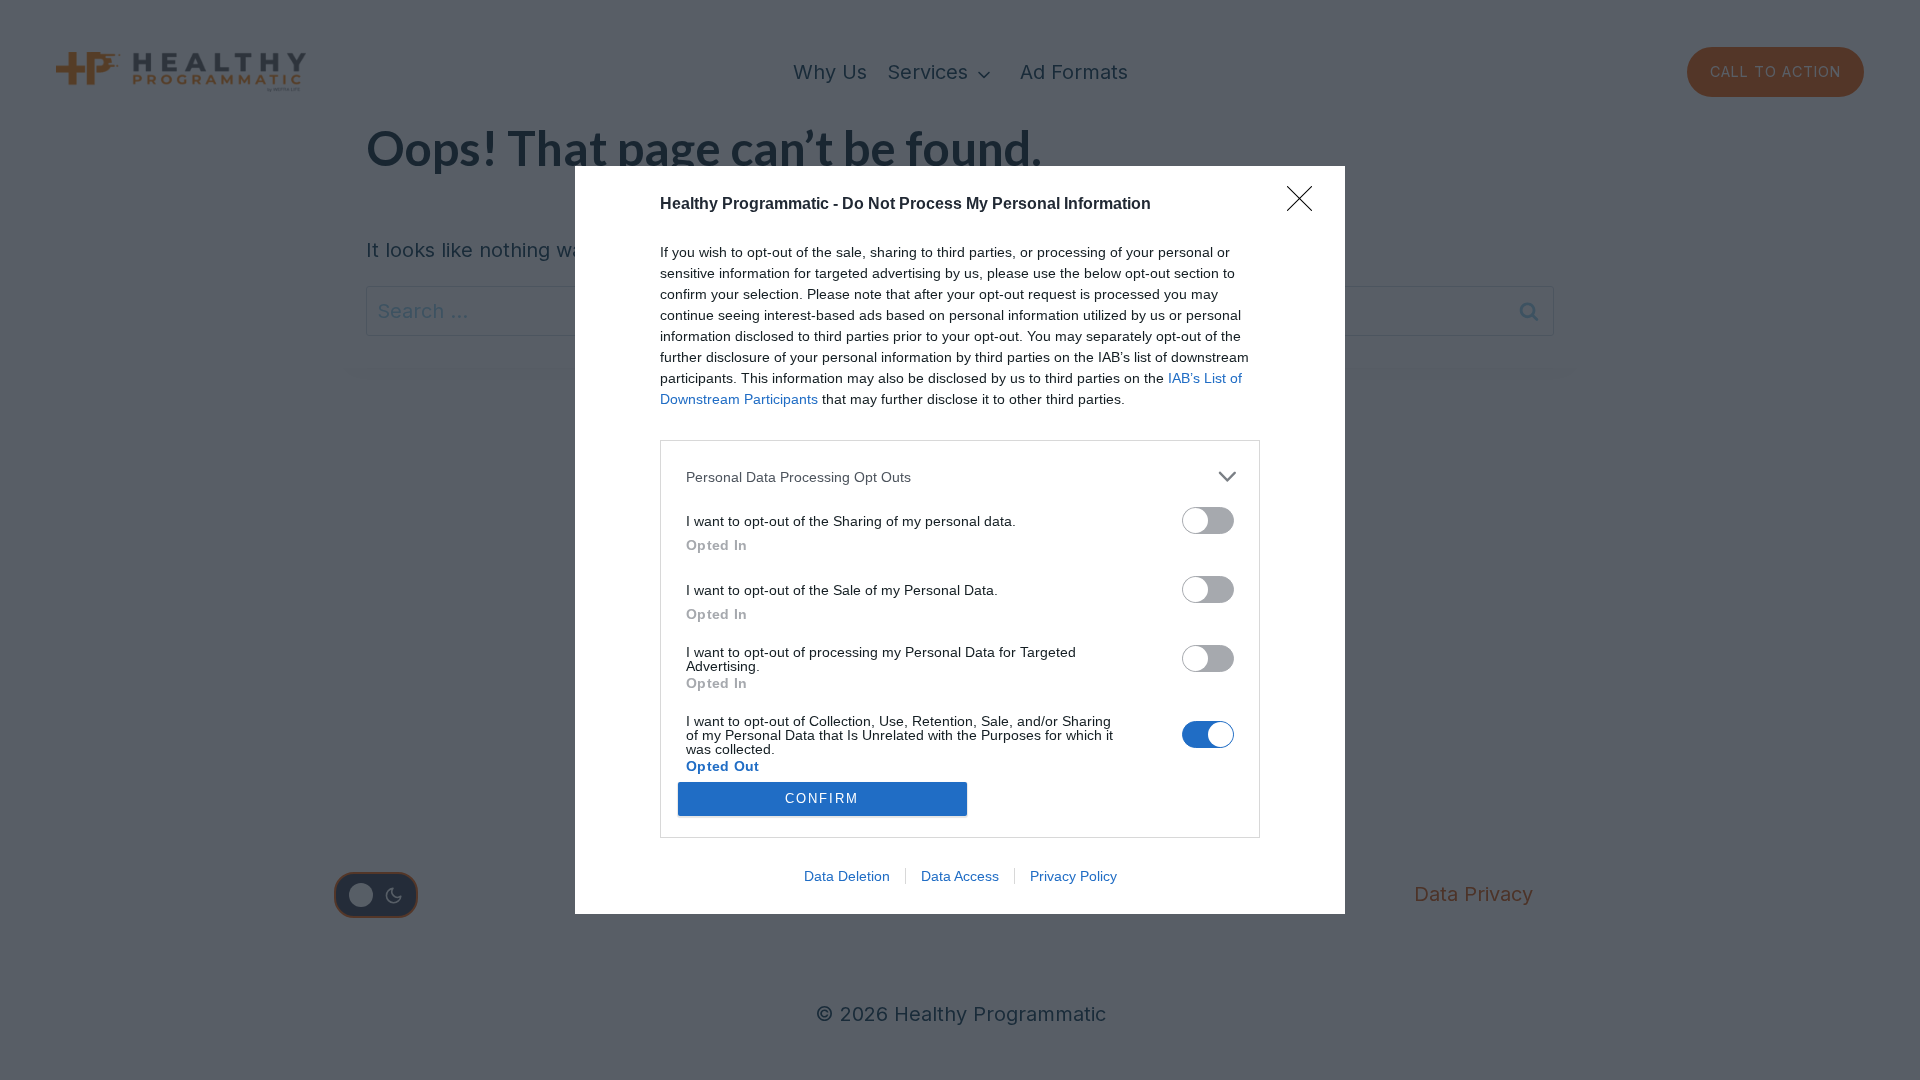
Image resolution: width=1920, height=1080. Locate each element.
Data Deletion (847, 876)
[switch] (1208, 520)
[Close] (1306, 205)
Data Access (960, 876)
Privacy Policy (1073, 876)
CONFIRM (822, 798)
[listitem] (960, 476)
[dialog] (960, 540)
